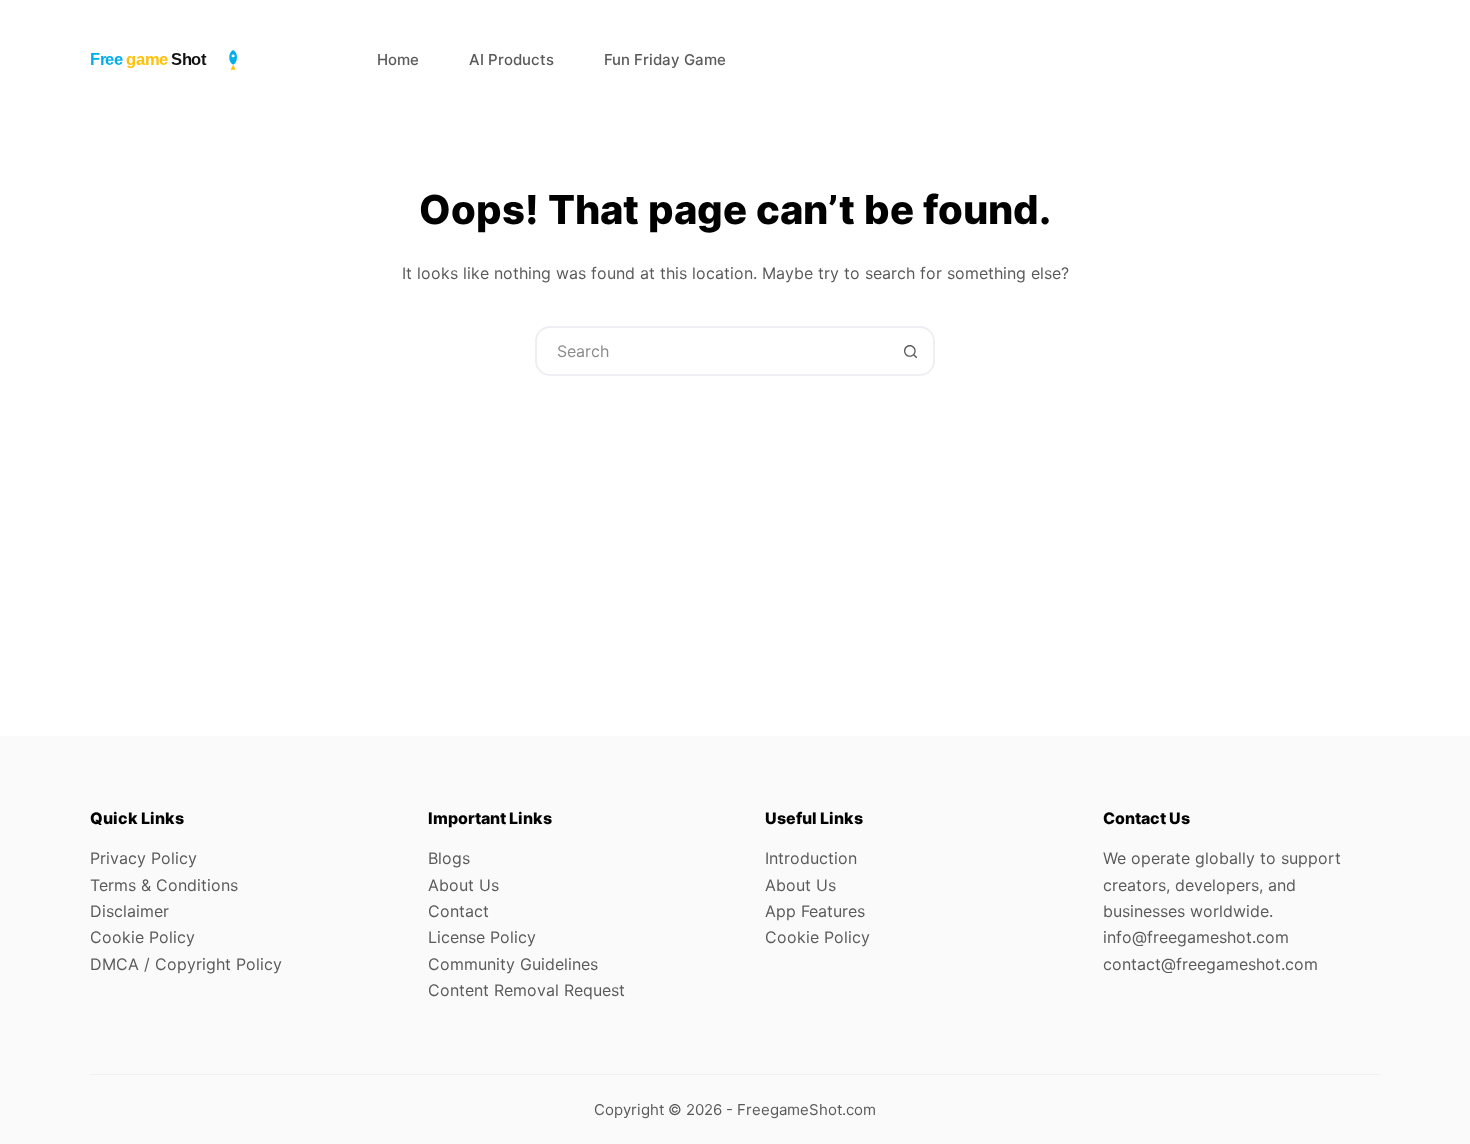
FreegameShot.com (806, 1109)
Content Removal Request (526, 990)
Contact (458, 911)
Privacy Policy (143, 858)
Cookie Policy (142, 937)
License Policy (482, 937)
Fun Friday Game (665, 59)
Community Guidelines (513, 964)
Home (398, 59)
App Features (815, 911)
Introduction (811, 858)
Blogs (449, 858)
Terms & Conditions (164, 885)
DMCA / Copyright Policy (186, 964)
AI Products (511, 59)
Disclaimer (129, 911)
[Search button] (910, 351)
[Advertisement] (735, 526)
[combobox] (712, 351)
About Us (463, 885)
